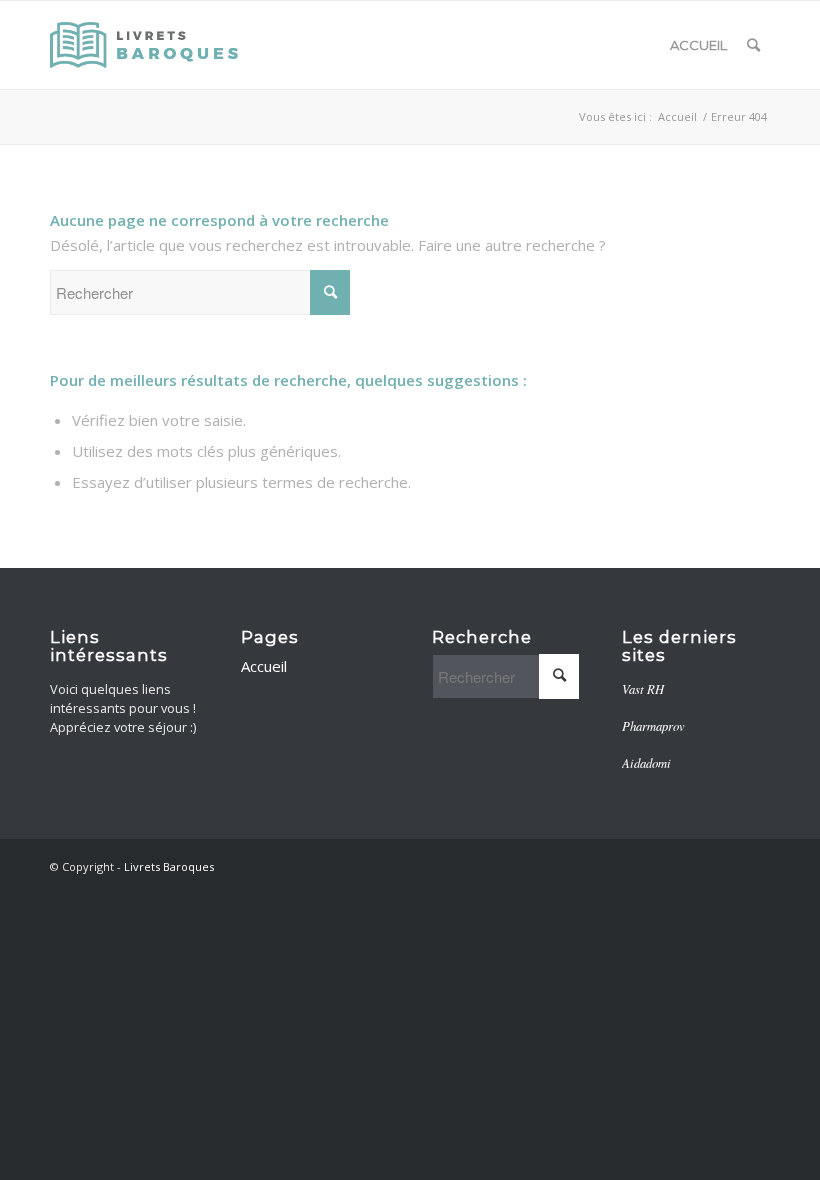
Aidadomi (646, 762)
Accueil (698, 45)
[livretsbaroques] (146, 45)
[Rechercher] (753, 45)
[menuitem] (753, 45)
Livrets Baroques (169, 866)
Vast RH (643, 688)
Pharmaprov (653, 725)
